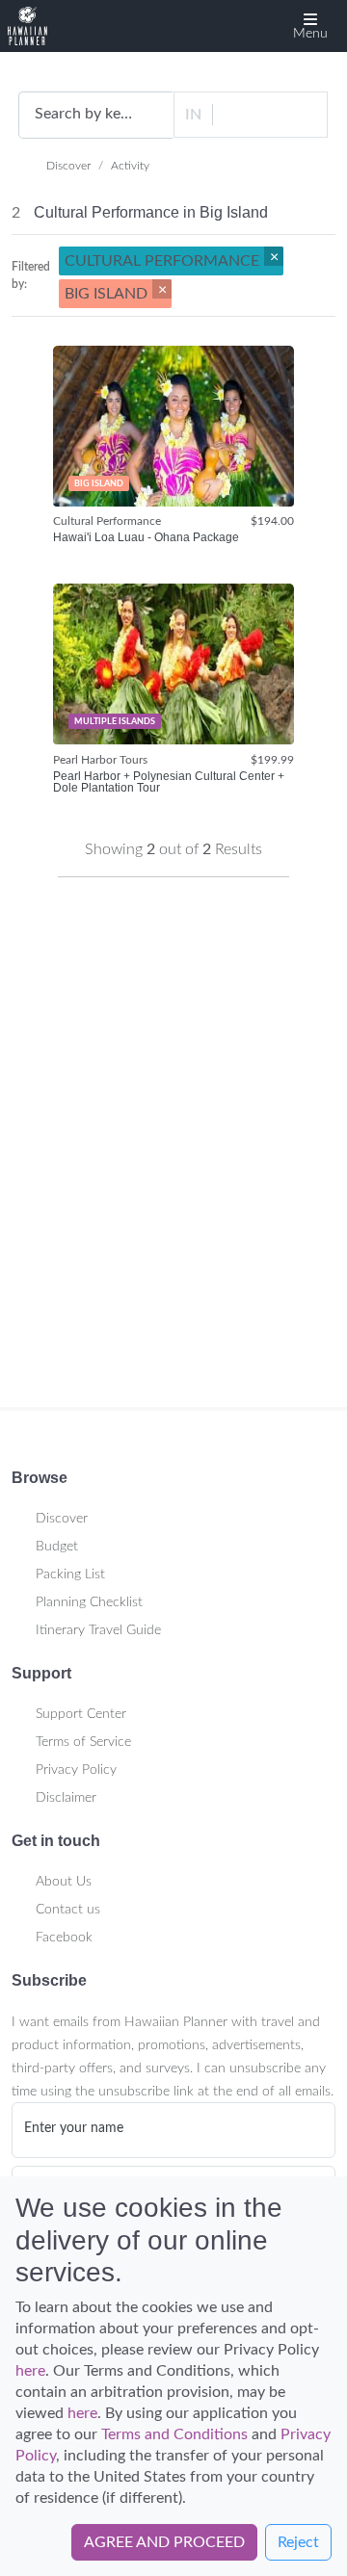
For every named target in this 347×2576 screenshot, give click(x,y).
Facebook (64, 1938)
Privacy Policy (76, 1770)
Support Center (81, 1714)
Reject (298, 2542)
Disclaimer (66, 1798)
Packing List (70, 1574)
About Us (64, 1882)
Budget (57, 1547)
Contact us (68, 1910)
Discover (68, 166)
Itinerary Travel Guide (98, 1630)
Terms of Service (83, 1742)
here (30, 2371)
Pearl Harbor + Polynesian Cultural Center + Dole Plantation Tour (169, 782)
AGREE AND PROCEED (164, 2542)
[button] (310, 26)
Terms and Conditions (174, 2434)
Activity (130, 166)
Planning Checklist (89, 1602)
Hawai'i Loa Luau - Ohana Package (146, 538)
